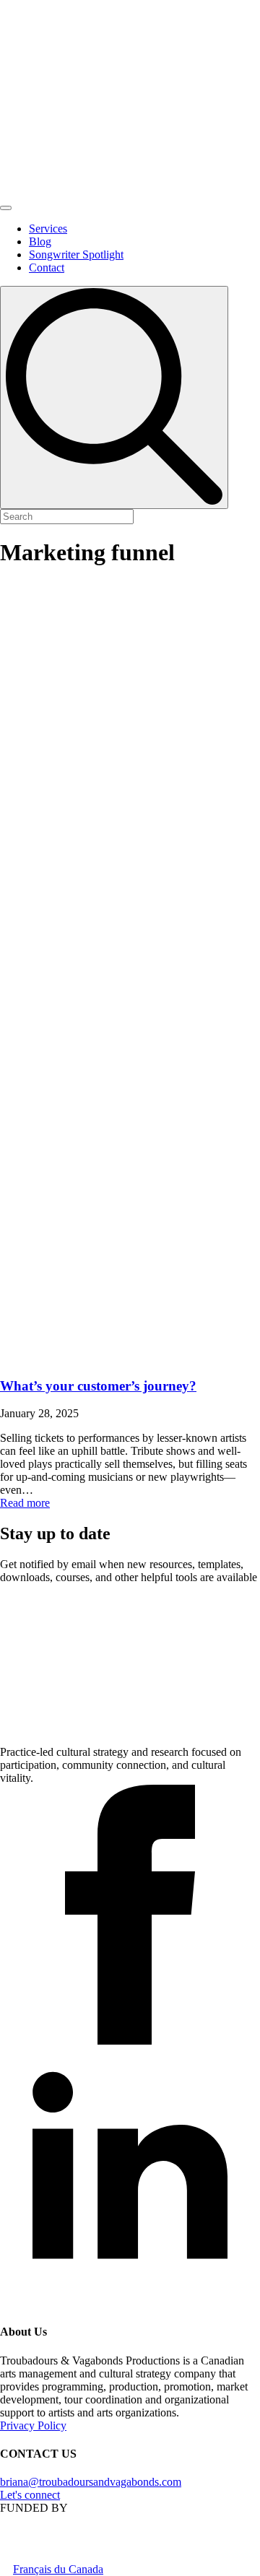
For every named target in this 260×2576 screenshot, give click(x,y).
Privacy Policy (33, 2425)
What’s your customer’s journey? (98, 1386)
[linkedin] (130, 2303)
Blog (40, 241)
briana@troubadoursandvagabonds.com (91, 2482)
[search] (114, 397)
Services (48, 229)
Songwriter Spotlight (76, 254)
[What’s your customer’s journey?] (130, 973)
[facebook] (130, 2041)
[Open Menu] (6, 208)
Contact (47, 267)
